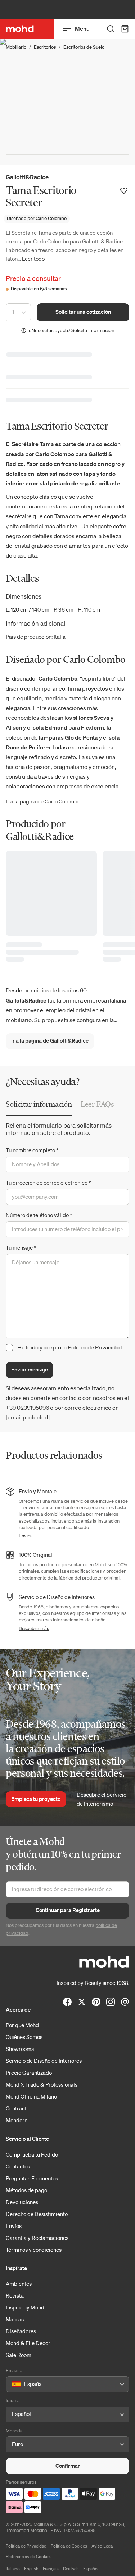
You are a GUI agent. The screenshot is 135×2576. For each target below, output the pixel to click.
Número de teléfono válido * (39, 1215)
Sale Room (19, 2355)
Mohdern (17, 2120)
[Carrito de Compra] (125, 29)
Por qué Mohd (22, 2025)
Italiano (13, 2569)
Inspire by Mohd (25, 2307)
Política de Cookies (69, 2546)
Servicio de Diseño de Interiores (44, 2061)
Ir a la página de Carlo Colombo (43, 801)
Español (91, 2569)
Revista (15, 2295)
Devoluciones (22, 2202)
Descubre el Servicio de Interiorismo (102, 1799)
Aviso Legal (103, 2546)
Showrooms (20, 2049)
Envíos (26, 1536)
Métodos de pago (26, 2190)
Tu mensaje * (21, 1247)
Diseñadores (21, 2331)
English (31, 2569)
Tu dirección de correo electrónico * (48, 1183)
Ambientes (19, 2284)
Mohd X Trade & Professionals (42, 2084)
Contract (16, 2108)
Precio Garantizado (29, 2073)
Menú (82, 28)
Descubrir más (34, 1628)
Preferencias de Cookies (29, 2556)
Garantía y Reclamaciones (37, 2238)
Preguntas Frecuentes (32, 2178)
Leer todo (33, 259)
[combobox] (13, 2385)
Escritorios (45, 47)
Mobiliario (16, 47)
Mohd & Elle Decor (28, 2343)
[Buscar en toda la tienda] (111, 29)
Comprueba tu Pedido (32, 2154)
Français (51, 2569)
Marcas (15, 2319)
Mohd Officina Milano (31, 2096)
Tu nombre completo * (32, 1150)
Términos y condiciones (34, 2250)
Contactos (18, 2166)
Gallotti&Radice (27, 177)
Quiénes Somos (24, 2037)
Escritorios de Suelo (84, 47)
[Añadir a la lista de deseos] (124, 191)
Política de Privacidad (95, 1347)
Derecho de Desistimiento (37, 2214)
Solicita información (93, 330)
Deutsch (71, 2569)
